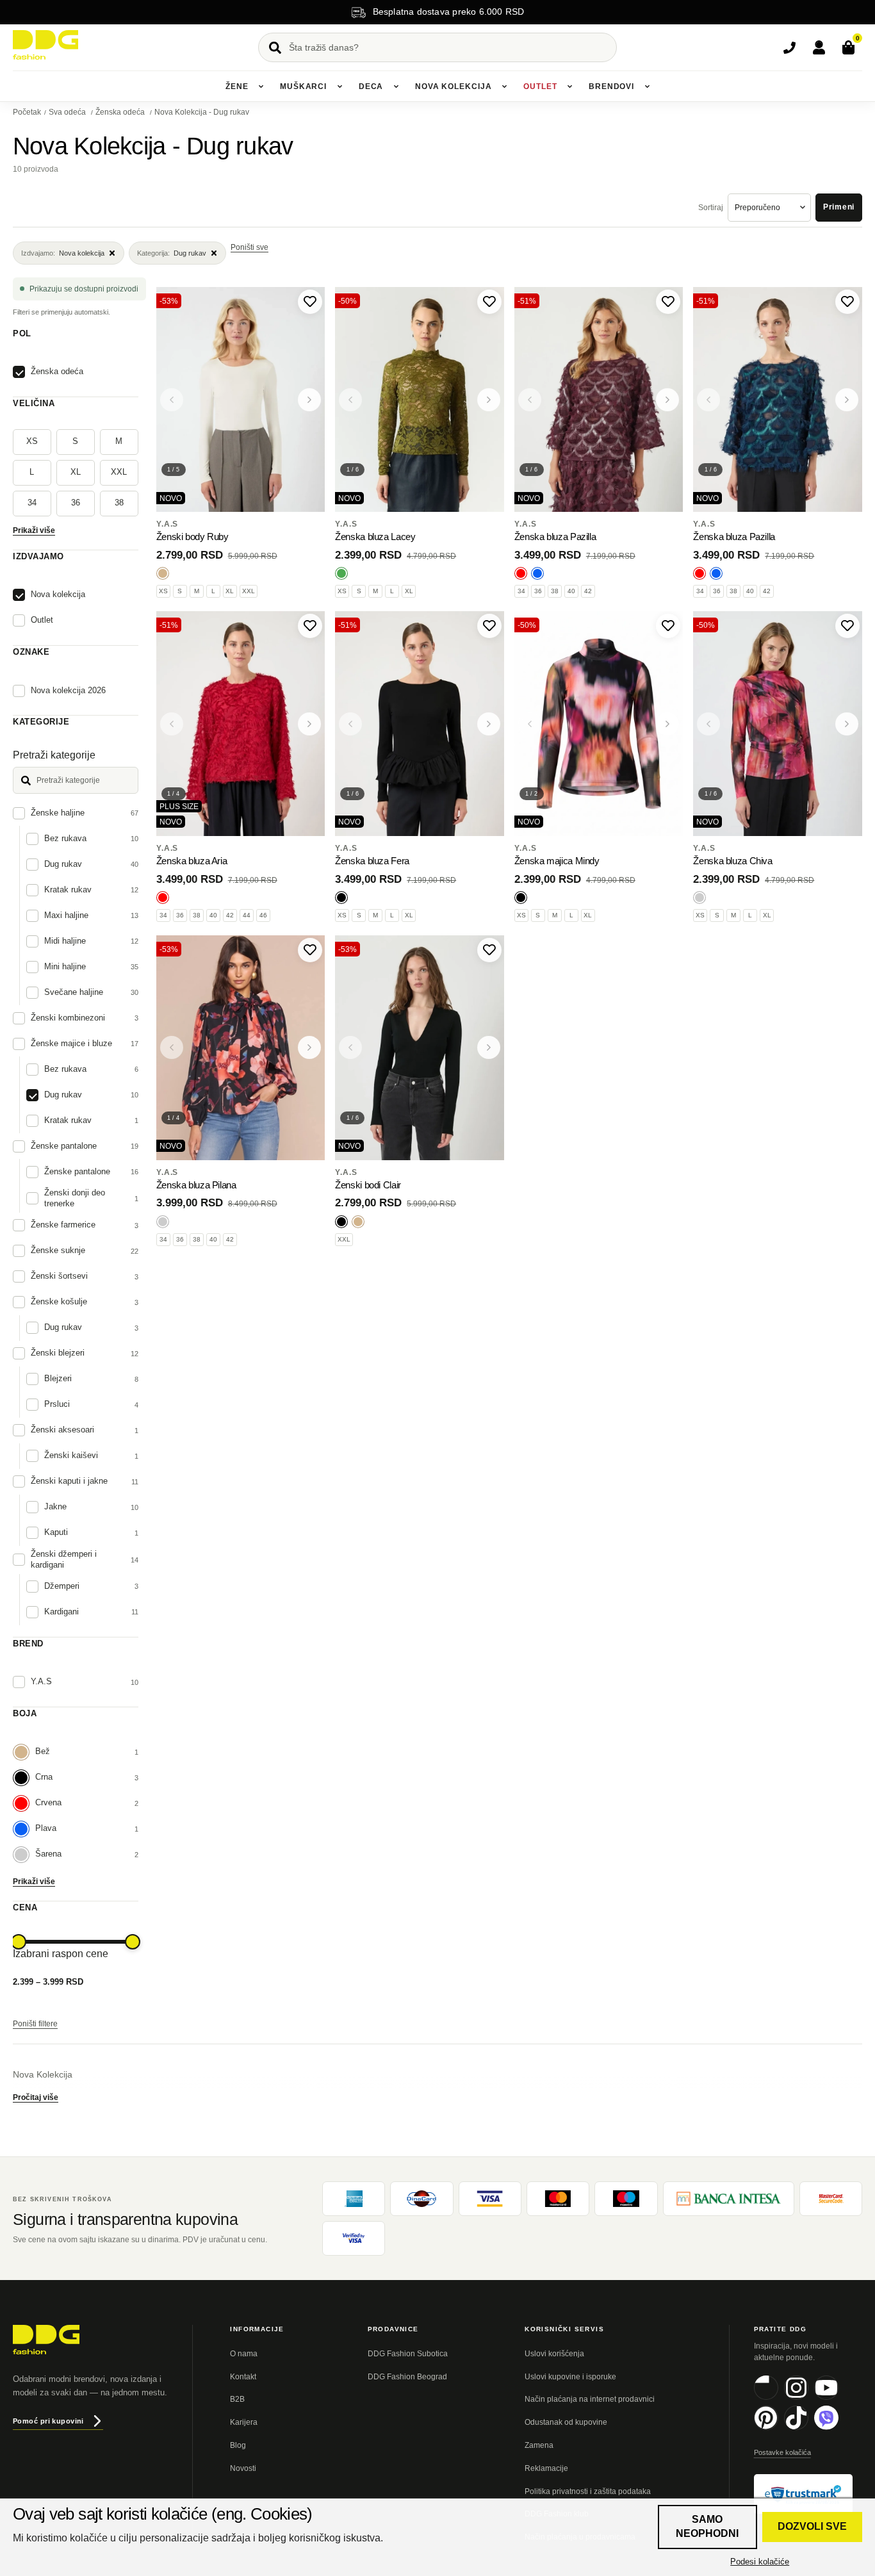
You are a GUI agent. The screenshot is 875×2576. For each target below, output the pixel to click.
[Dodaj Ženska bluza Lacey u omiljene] (489, 302)
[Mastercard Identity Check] (831, 2199)
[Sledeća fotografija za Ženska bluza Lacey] (489, 400)
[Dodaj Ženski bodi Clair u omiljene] (489, 950)
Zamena (539, 2445)
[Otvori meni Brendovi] (647, 86)
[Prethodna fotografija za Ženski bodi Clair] (350, 1047)
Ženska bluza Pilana (196, 1185)
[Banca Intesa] (729, 2199)
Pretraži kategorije (54, 755)
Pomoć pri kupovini (48, 2421)
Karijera (244, 2422)
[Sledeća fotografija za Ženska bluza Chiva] (847, 724)
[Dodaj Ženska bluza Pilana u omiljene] (310, 950)
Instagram (808, 2398)
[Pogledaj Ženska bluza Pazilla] (599, 399)
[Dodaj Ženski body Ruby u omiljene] (310, 302)
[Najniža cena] (19, 1942)
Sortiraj (711, 208)
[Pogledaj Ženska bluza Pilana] (241, 1048)
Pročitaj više (36, 2097)
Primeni (839, 207)
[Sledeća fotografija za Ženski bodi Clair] (489, 1047)
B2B (237, 2399)
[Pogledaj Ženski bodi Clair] (420, 1048)
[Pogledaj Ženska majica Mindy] (599, 724)
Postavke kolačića (782, 2452)
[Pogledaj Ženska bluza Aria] (241, 724)
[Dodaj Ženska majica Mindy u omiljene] (668, 626)
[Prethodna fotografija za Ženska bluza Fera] (350, 724)
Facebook (778, 2398)
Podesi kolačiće (760, 2562)
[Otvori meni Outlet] (569, 86)
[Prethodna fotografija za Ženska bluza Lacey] (350, 400)
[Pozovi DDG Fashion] (789, 47)
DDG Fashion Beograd (407, 2377)
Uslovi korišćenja (554, 2354)
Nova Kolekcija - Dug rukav (202, 112)
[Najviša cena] (133, 1942)
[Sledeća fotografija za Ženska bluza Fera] (489, 724)
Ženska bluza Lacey (375, 537)
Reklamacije (546, 2468)
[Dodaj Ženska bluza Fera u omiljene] (489, 626)
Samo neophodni (707, 2526)
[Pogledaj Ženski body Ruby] (241, 399)
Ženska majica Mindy (557, 861)
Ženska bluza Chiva (732, 861)
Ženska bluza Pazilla (555, 537)
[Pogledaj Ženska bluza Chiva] (778, 724)
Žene (237, 86)
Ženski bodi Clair (368, 1185)
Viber (838, 2428)
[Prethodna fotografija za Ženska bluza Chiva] (708, 724)
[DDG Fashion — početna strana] (45, 45)
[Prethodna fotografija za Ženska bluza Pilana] (172, 1047)
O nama (244, 2354)
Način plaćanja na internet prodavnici (590, 2399)
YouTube (838, 2398)
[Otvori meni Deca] (396, 86)
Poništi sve (249, 247)
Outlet (540, 86)
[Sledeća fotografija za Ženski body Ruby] (309, 400)
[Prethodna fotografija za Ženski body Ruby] (172, 400)
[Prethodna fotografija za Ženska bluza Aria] (172, 724)
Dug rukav (172, 253)
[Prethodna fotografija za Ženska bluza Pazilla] (530, 400)
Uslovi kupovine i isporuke (570, 2377)
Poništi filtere (35, 2024)
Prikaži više (34, 530)
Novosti (243, 2468)
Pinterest (778, 2428)
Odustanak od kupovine (566, 2422)
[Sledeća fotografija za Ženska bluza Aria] (309, 724)
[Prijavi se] (819, 47)
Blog (238, 2445)
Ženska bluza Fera (372, 861)
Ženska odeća (121, 112)
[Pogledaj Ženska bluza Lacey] (420, 399)
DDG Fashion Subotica (408, 2354)
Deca (371, 86)
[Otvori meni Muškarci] (339, 86)
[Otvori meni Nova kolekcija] (504, 86)
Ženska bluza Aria (192, 861)
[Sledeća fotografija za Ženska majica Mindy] (667, 724)
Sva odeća (68, 112)
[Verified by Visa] (354, 2238)
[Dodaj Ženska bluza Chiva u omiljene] (847, 626)
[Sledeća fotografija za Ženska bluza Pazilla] (667, 400)
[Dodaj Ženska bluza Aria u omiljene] (310, 626)
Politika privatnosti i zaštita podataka (588, 2491)
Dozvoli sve (812, 2526)
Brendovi (611, 86)
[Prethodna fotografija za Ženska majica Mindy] (530, 724)
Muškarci (303, 86)
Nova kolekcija (454, 86)
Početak (27, 112)
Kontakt (243, 2377)
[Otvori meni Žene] (261, 86)
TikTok (808, 2428)
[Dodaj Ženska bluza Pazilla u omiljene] (668, 302)
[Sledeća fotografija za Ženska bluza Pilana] (309, 1047)
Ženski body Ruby (192, 537)
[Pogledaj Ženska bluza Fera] (420, 724)
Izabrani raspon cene (61, 1954)
